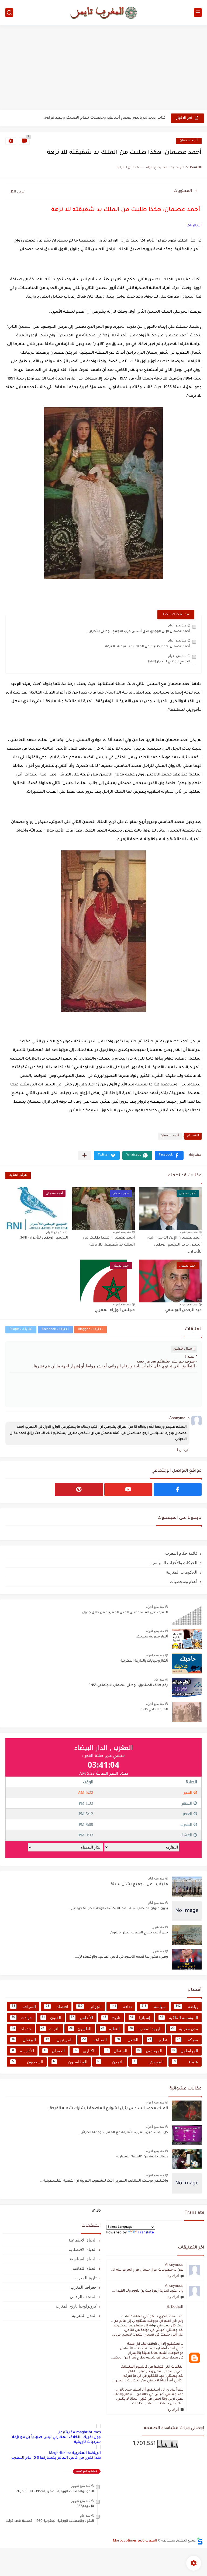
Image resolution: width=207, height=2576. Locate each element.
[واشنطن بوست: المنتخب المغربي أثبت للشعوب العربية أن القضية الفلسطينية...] (187, 2183)
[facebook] (178, 1489)
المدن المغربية (84, 2315)
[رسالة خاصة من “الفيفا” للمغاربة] (187, 2159)
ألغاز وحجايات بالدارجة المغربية (144, 1661)
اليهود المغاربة (145, 2029)
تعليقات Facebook (55, 1330)
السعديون (28, 2062)
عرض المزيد (18, 1175)
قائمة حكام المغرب (181, 1553)
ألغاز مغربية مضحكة (152, 1637)
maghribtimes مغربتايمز (80, 2432)
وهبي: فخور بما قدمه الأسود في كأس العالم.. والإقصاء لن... (121, 1957)
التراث (50, 2029)
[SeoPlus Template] (200, 2541)
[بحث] (9, 13)
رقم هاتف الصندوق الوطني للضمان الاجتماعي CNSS (128, 1685)
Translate (146, 2233)
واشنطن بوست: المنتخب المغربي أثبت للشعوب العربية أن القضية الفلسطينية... (104, 2181)
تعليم (158, 2040)
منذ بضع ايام (156, 1878)
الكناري (85, 2051)
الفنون (52, 2018)
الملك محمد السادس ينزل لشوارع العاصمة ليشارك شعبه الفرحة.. (108, 2109)
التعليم (111, 2029)
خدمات (21, 2029)
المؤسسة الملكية (179, 2018)
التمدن (110, 2062)
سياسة (154, 2007)
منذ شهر (158, 1927)
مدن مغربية (185, 2029)
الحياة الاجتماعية (82, 2240)
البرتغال (24, 2040)
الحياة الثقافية (85, 2268)
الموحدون (150, 2051)
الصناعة (94, 2040)
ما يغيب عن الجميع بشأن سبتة (139, 1885)
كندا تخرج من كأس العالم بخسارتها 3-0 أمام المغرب (56, 2458)
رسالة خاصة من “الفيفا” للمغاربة (142, 2157)
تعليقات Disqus (21, 1330)
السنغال (116, 2051)
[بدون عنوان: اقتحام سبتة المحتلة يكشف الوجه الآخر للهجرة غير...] (187, 1911)
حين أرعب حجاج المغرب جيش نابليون (139, 1933)
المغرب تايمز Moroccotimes (135, 2541)
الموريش (149, 2062)
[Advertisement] (103, 68)
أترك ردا (173, 2276)
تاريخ (111, 2018)
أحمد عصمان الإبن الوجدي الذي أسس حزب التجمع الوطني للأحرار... (138, 632)
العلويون (80, 2029)
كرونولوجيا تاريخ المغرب (76, 2306)
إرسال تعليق (184, 1349)
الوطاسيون (70, 2062)
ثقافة (122, 2007)
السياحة (24, 2007)
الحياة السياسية (83, 2259)
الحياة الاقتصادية (83, 2249)
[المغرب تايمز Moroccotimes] (103, 12)
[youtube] (128, 1489)
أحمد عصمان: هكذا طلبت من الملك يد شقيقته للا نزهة (148, 647)
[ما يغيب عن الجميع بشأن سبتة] (187, 1887)
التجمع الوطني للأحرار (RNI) (169, 662)
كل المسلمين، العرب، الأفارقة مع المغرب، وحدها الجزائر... (123, 2133)
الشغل (127, 2040)
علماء (186, 2062)
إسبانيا (140, 2018)
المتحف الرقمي (83, 2297)
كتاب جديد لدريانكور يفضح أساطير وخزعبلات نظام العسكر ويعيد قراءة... (103, 118)
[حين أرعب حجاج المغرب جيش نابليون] (187, 1935)
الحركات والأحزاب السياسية (174, 1563)
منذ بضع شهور (81, 2486)
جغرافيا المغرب (84, 2287)
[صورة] (187, 1615)
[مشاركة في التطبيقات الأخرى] (84, 1155)
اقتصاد (57, 2007)
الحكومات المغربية (182, 1572)
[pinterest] (79, 1489)
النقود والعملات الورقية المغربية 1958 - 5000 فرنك (55, 2492)
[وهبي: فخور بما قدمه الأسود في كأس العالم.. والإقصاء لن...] (187, 1959)
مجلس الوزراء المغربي (115, 1311)
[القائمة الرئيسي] (198, 13)
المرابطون (185, 2051)
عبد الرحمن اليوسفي (183, 1311)
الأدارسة (23, 2051)
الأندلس (82, 2018)
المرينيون (59, 2040)
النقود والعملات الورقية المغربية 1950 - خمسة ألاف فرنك (50, 2521)
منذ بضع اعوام (177, 625)
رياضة (187, 2007)
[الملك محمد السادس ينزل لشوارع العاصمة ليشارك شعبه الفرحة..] (187, 2111)
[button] (169, 1155)
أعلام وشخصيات (184, 1582)
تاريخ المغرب (86, 2278)
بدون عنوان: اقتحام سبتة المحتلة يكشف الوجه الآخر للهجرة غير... (118, 1909)
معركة (187, 2040)
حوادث (22, 2018)
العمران (54, 2051)
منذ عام (159, 1680)
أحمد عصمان (189, 141)
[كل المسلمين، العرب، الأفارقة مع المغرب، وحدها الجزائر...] (187, 2135)
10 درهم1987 (85, 2506)
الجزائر (90, 2007)
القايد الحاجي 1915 (155, 1710)
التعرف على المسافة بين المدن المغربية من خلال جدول (125, 1613)
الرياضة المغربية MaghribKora (75, 2453)
